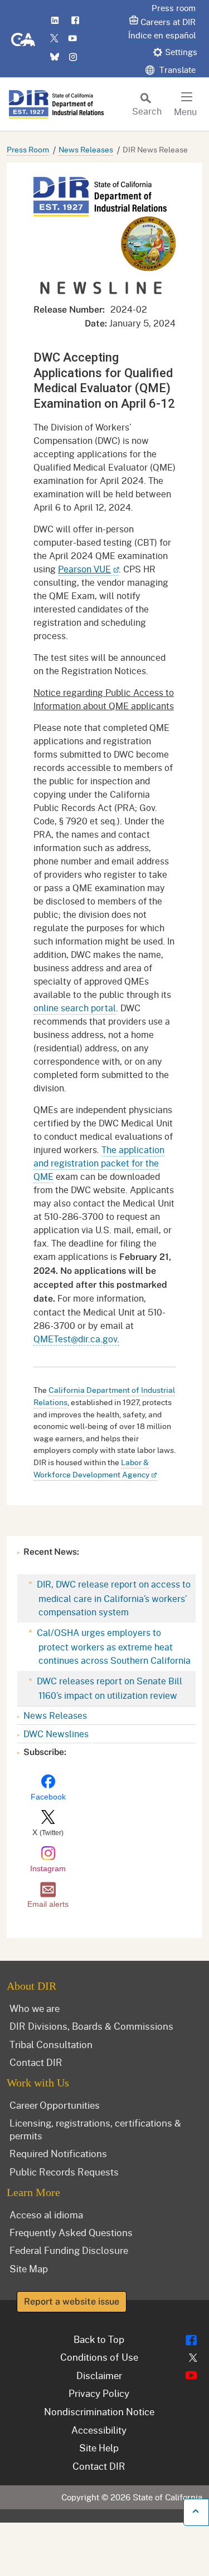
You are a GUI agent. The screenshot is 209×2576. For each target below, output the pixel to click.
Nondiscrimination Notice (99, 2411)
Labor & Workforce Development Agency (91, 1468)
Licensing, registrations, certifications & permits (95, 2129)
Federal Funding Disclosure (69, 2250)
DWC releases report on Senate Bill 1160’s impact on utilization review (108, 1688)
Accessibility (99, 2430)
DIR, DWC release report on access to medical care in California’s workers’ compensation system (113, 1598)
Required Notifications (58, 2153)
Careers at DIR (168, 22)
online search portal (75, 1008)
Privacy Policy (99, 2393)
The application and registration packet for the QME (99, 1163)
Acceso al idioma (46, 2214)
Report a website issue (72, 2301)
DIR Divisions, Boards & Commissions (91, 2026)
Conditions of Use (99, 2357)
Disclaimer (99, 2375)
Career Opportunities (55, 2105)
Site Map (29, 2268)
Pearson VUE (84, 569)
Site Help (99, 2448)
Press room (174, 8)
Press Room (28, 149)
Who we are (35, 2008)
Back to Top (99, 2339)
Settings (181, 52)
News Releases (86, 149)
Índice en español (162, 35)
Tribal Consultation (51, 2044)
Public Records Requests (64, 2172)
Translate (176, 70)
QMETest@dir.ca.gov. (76, 1339)
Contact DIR (36, 2062)
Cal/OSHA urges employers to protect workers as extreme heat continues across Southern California (113, 1646)
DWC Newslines (56, 1734)
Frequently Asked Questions (71, 2232)
